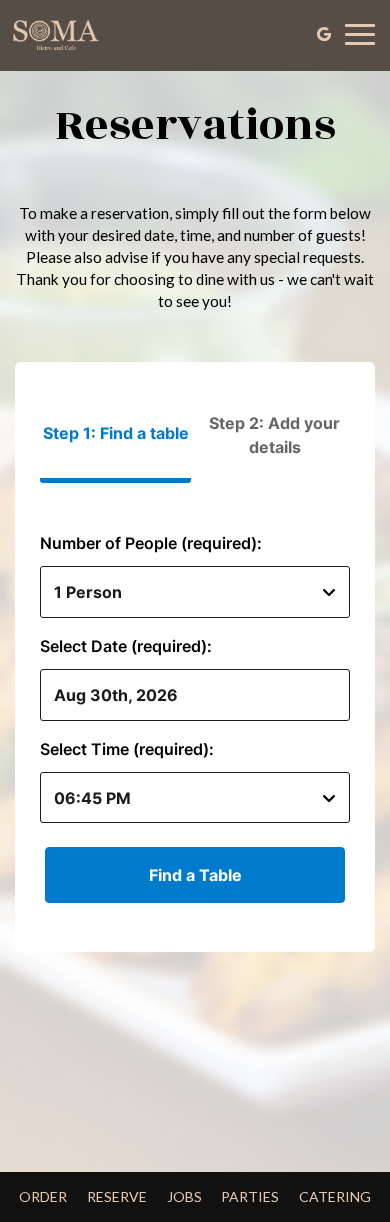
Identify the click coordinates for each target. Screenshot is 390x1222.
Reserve (117, 1196)
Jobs (184, 1196)
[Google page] (324, 34)
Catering (335, 1196)
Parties (250, 1196)
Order (43, 1196)
